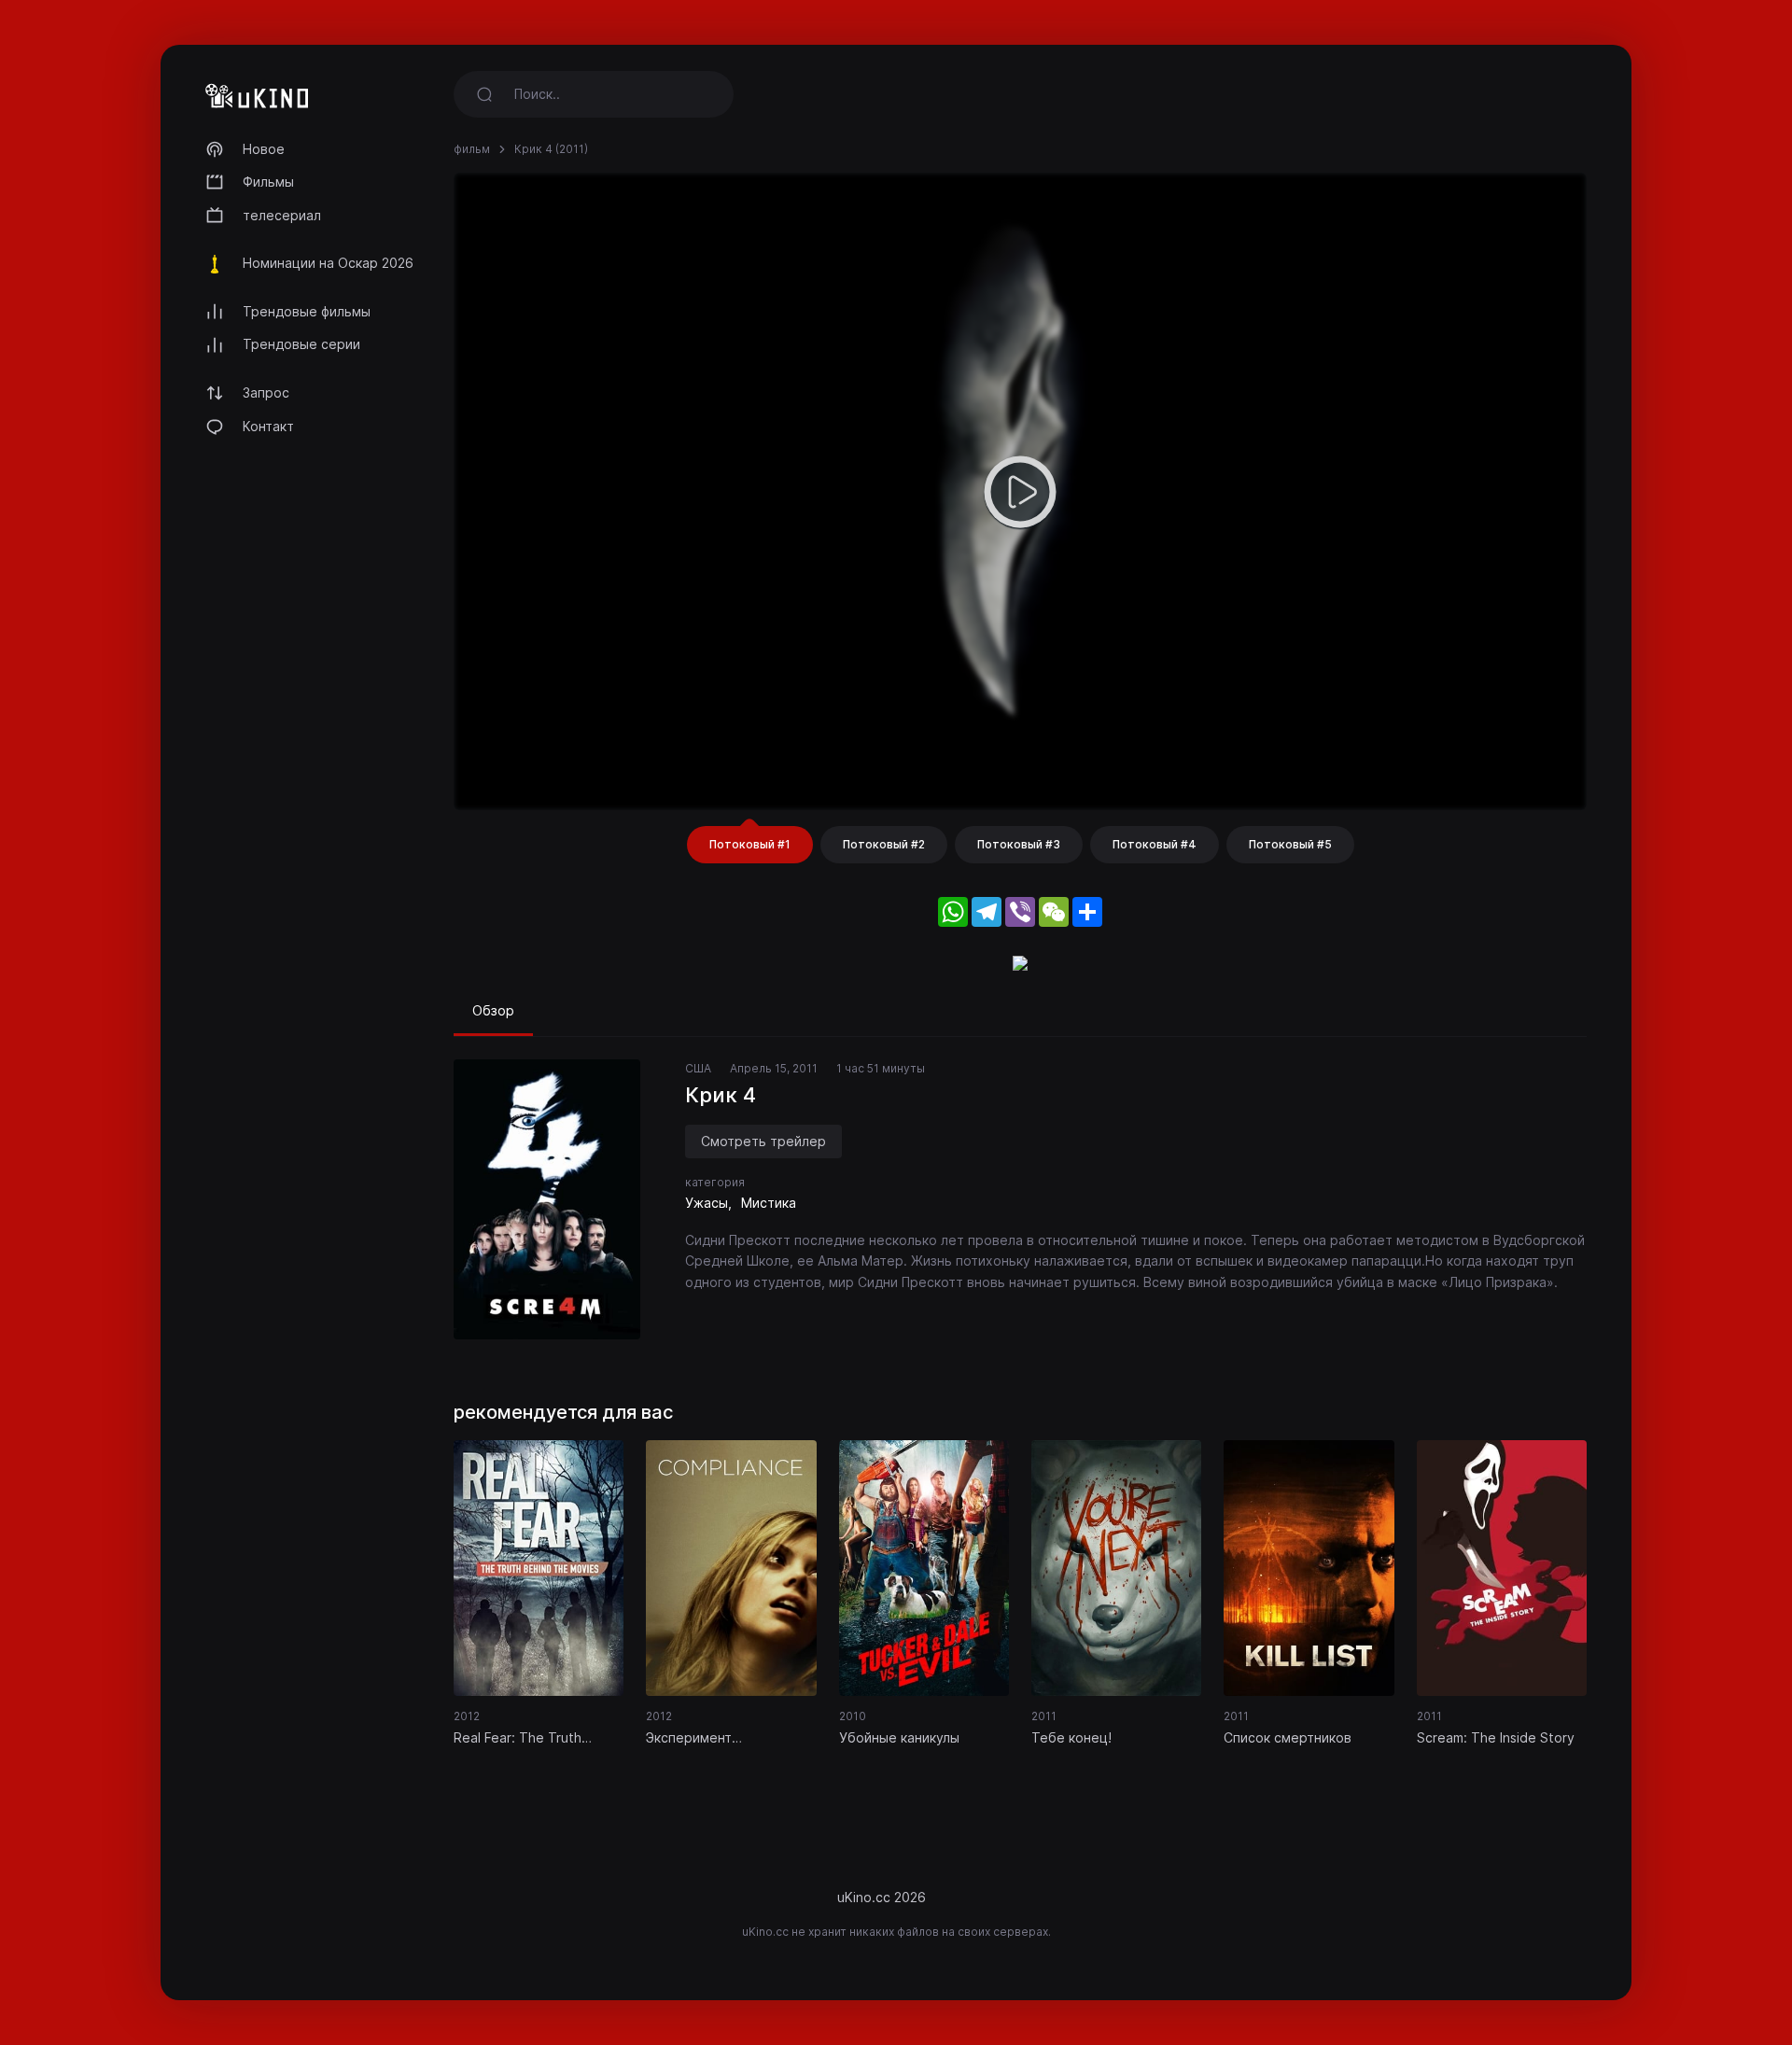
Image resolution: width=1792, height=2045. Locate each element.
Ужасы (707, 1203)
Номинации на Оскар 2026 (328, 263)
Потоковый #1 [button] (750, 844)
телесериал (282, 215)
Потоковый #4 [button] (1155, 844)
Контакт (268, 426)
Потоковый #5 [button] (1290, 844)
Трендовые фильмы (307, 311)
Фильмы (268, 182)
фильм (472, 149)
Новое (264, 149)
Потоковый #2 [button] (884, 844)
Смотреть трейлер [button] (763, 1141)
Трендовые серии (301, 344)
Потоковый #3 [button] (1019, 844)
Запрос (266, 392)
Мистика (769, 1203)
